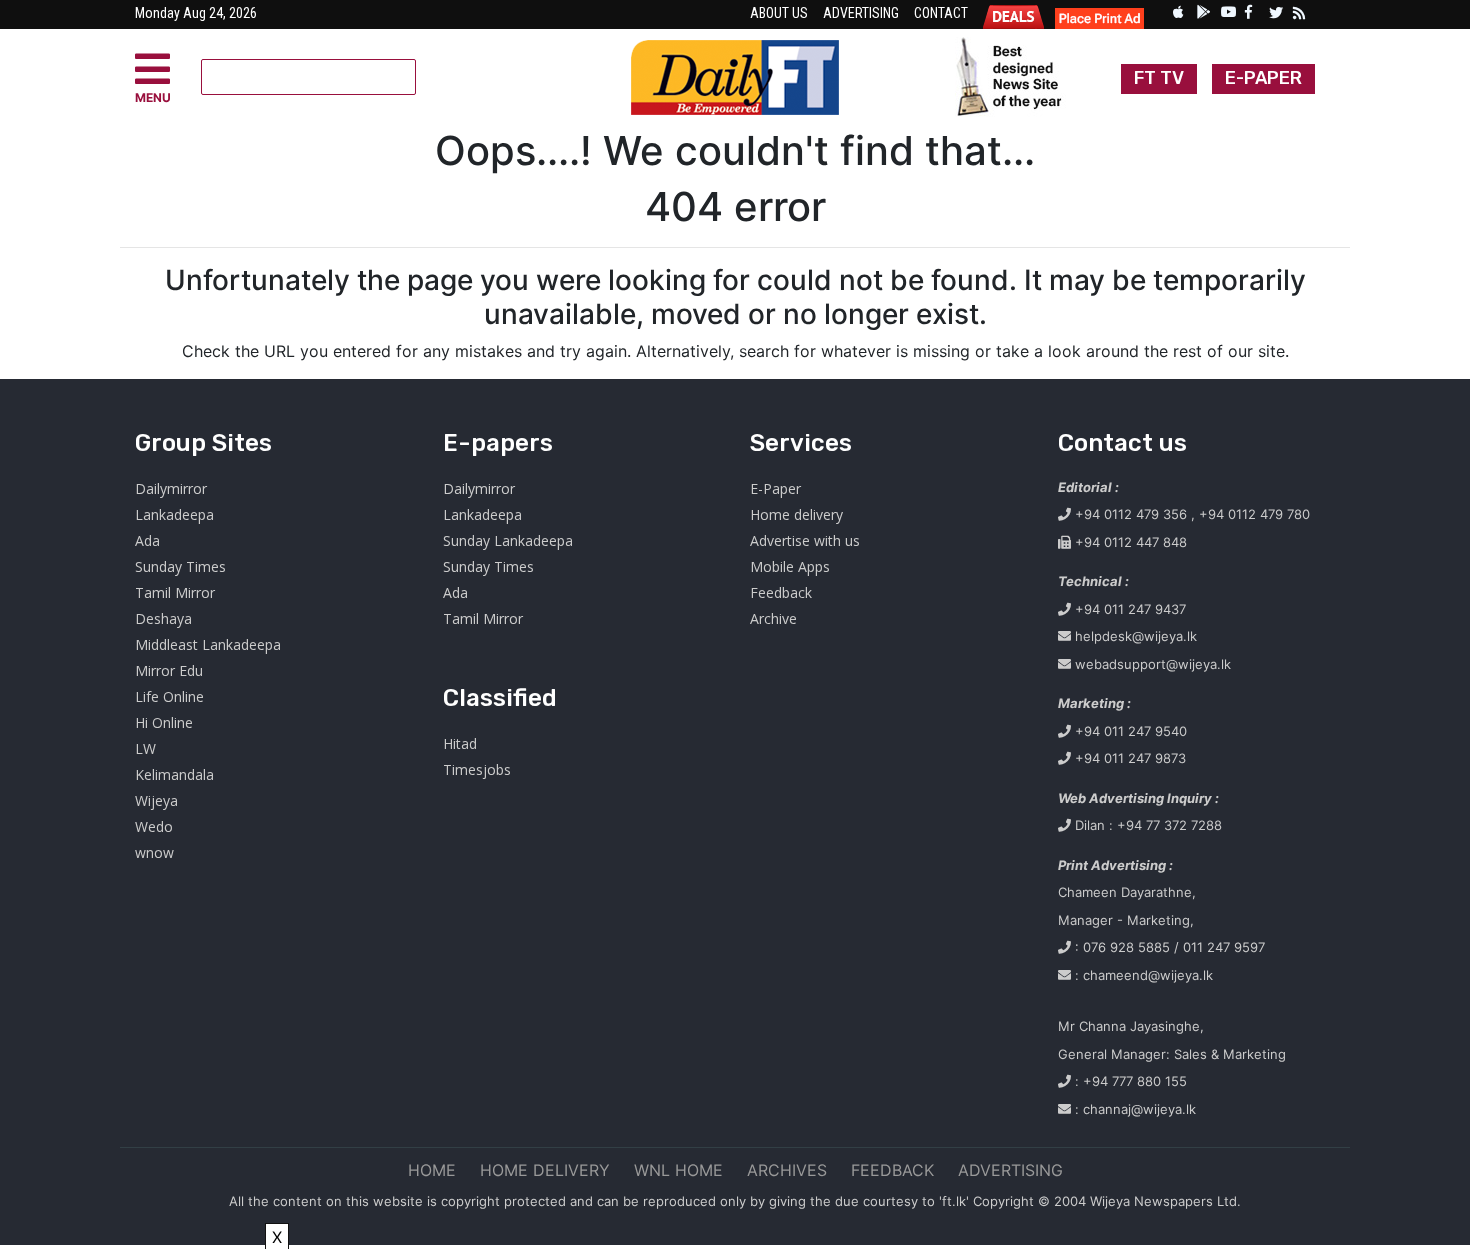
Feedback (781, 592)
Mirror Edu (169, 670)
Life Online (169, 696)
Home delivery (796, 514)
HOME (432, 1170)
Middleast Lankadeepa (208, 644)
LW (145, 748)
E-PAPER (1263, 78)
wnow (154, 852)
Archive (773, 618)
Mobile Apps (790, 566)
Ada (147, 540)
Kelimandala (174, 774)
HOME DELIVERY (545, 1170)
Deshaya (163, 618)
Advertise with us (805, 540)
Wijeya (156, 800)
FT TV (1159, 78)
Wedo (154, 826)
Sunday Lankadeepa (508, 540)
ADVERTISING (1010, 1170)
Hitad (460, 743)
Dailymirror (171, 488)
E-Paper (775, 488)
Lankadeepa (174, 514)
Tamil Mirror (175, 592)
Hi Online (164, 722)
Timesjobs (477, 769)
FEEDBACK (892, 1170)
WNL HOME (678, 1170)
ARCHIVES (787, 1170)
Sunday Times (180, 566)
